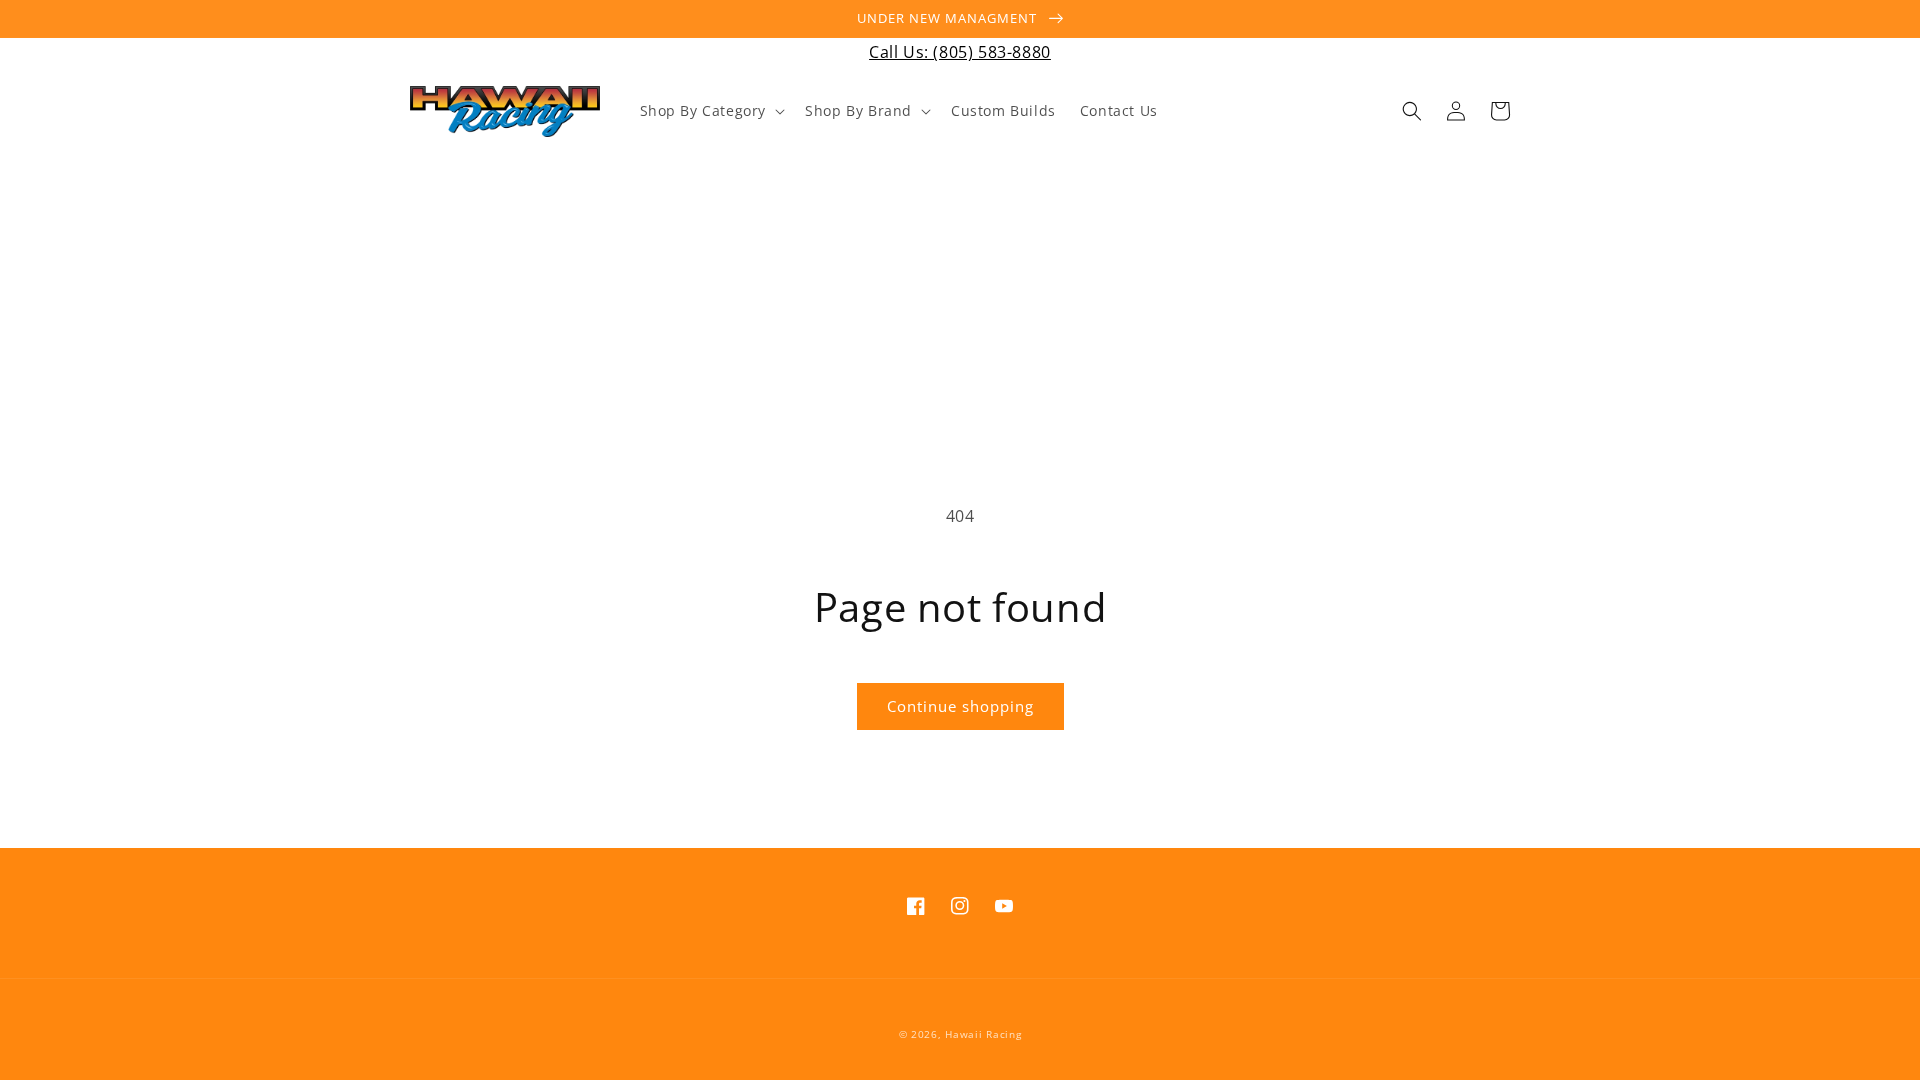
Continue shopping (960, 706)
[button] (711, 111)
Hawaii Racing (983, 1034)
